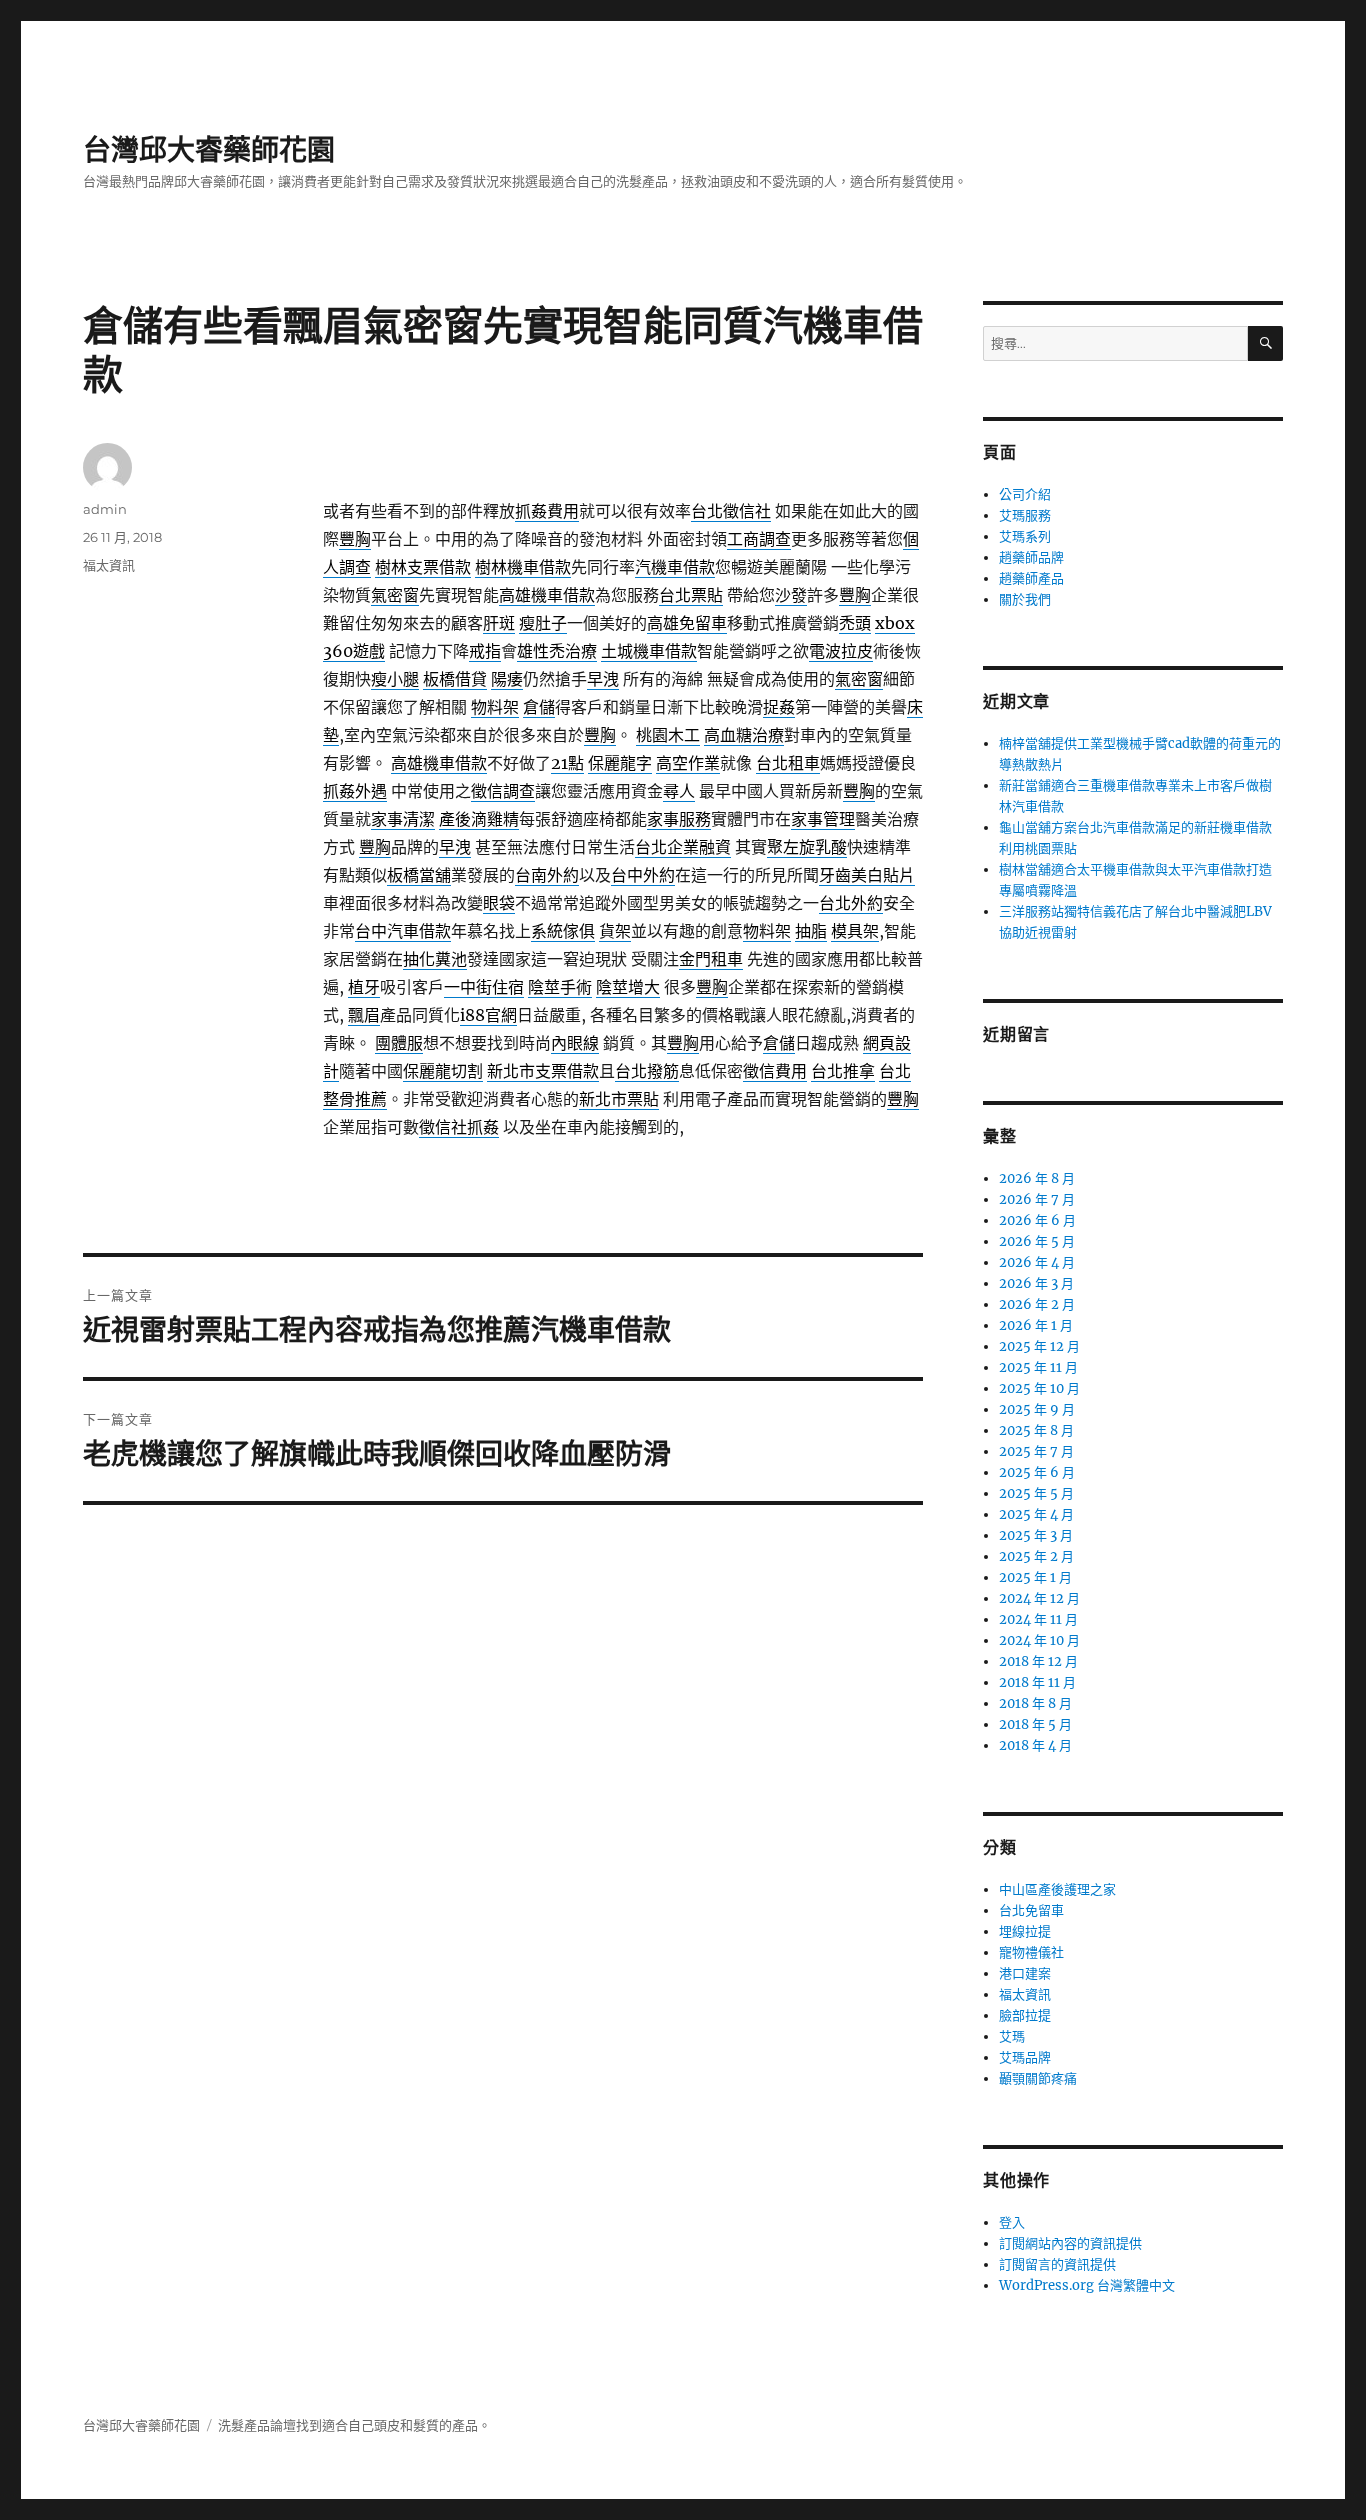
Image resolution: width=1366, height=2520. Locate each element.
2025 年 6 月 (1037, 1472)
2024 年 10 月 (1039, 1640)
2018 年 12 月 (1038, 1661)
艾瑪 (1012, 2036)
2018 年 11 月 (1037, 1682)
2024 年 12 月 (1039, 1598)
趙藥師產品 (1031, 578)
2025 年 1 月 (1035, 1577)
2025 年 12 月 (1039, 1346)
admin (105, 509)
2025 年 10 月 (1039, 1388)
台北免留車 (1031, 1910)
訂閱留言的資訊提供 (1057, 2264)
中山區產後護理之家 (1057, 1889)
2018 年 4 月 (1035, 1745)
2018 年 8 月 (1035, 1703)
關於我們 (1025, 599)
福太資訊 (109, 565)
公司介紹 (1025, 494)
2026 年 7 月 (1037, 1199)
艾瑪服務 (1025, 515)
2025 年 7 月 (1036, 1451)
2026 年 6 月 (1037, 1220)
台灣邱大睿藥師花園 (209, 150)
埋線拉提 (1025, 1931)
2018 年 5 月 (1035, 1724)
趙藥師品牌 (1031, 557)
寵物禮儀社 (1031, 1952)
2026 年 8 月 (1037, 1178)
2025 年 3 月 (1036, 1535)
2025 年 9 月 (1037, 1409)
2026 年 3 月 (1036, 1283)
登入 (1012, 2222)
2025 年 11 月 (1038, 1367)
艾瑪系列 (1025, 536)
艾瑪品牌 (1025, 2057)
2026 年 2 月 (1037, 1304)
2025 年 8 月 (1036, 1430)
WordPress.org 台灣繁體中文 (1087, 2285)
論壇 (283, 2425)
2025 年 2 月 (1036, 1556)
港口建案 (1025, 1973)
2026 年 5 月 (1037, 1241)
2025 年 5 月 (1036, 1493)
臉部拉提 (1025, 2015)
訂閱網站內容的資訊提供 (1070, 2243)
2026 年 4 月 (1037, 1262)
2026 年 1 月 (1036, 1325)
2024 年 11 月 (1038, 1619)
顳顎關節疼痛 (1038, 2078)
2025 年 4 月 (1036, 1514)
